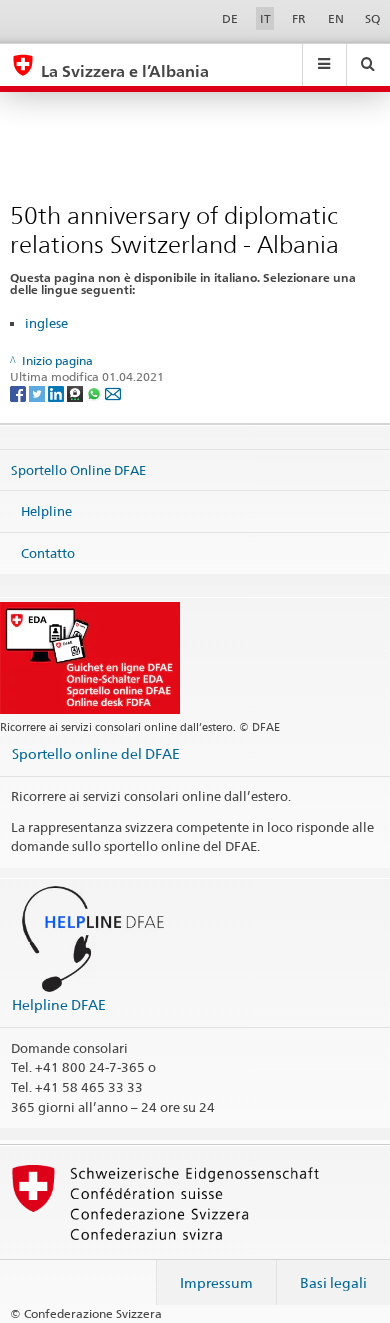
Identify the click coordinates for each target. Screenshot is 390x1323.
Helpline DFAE (59, 1004)
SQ (372, 18)
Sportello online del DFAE (96, 753)
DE (230, 18)
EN (336, 18)
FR (299, 18)
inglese (46, 323)
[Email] (113, 392)
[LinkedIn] (57, 392)
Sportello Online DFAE (78, 469)
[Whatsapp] (95, 392)
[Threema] (76, 392)
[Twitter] (38, 392)
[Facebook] (19, 392)
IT (265, 18)
